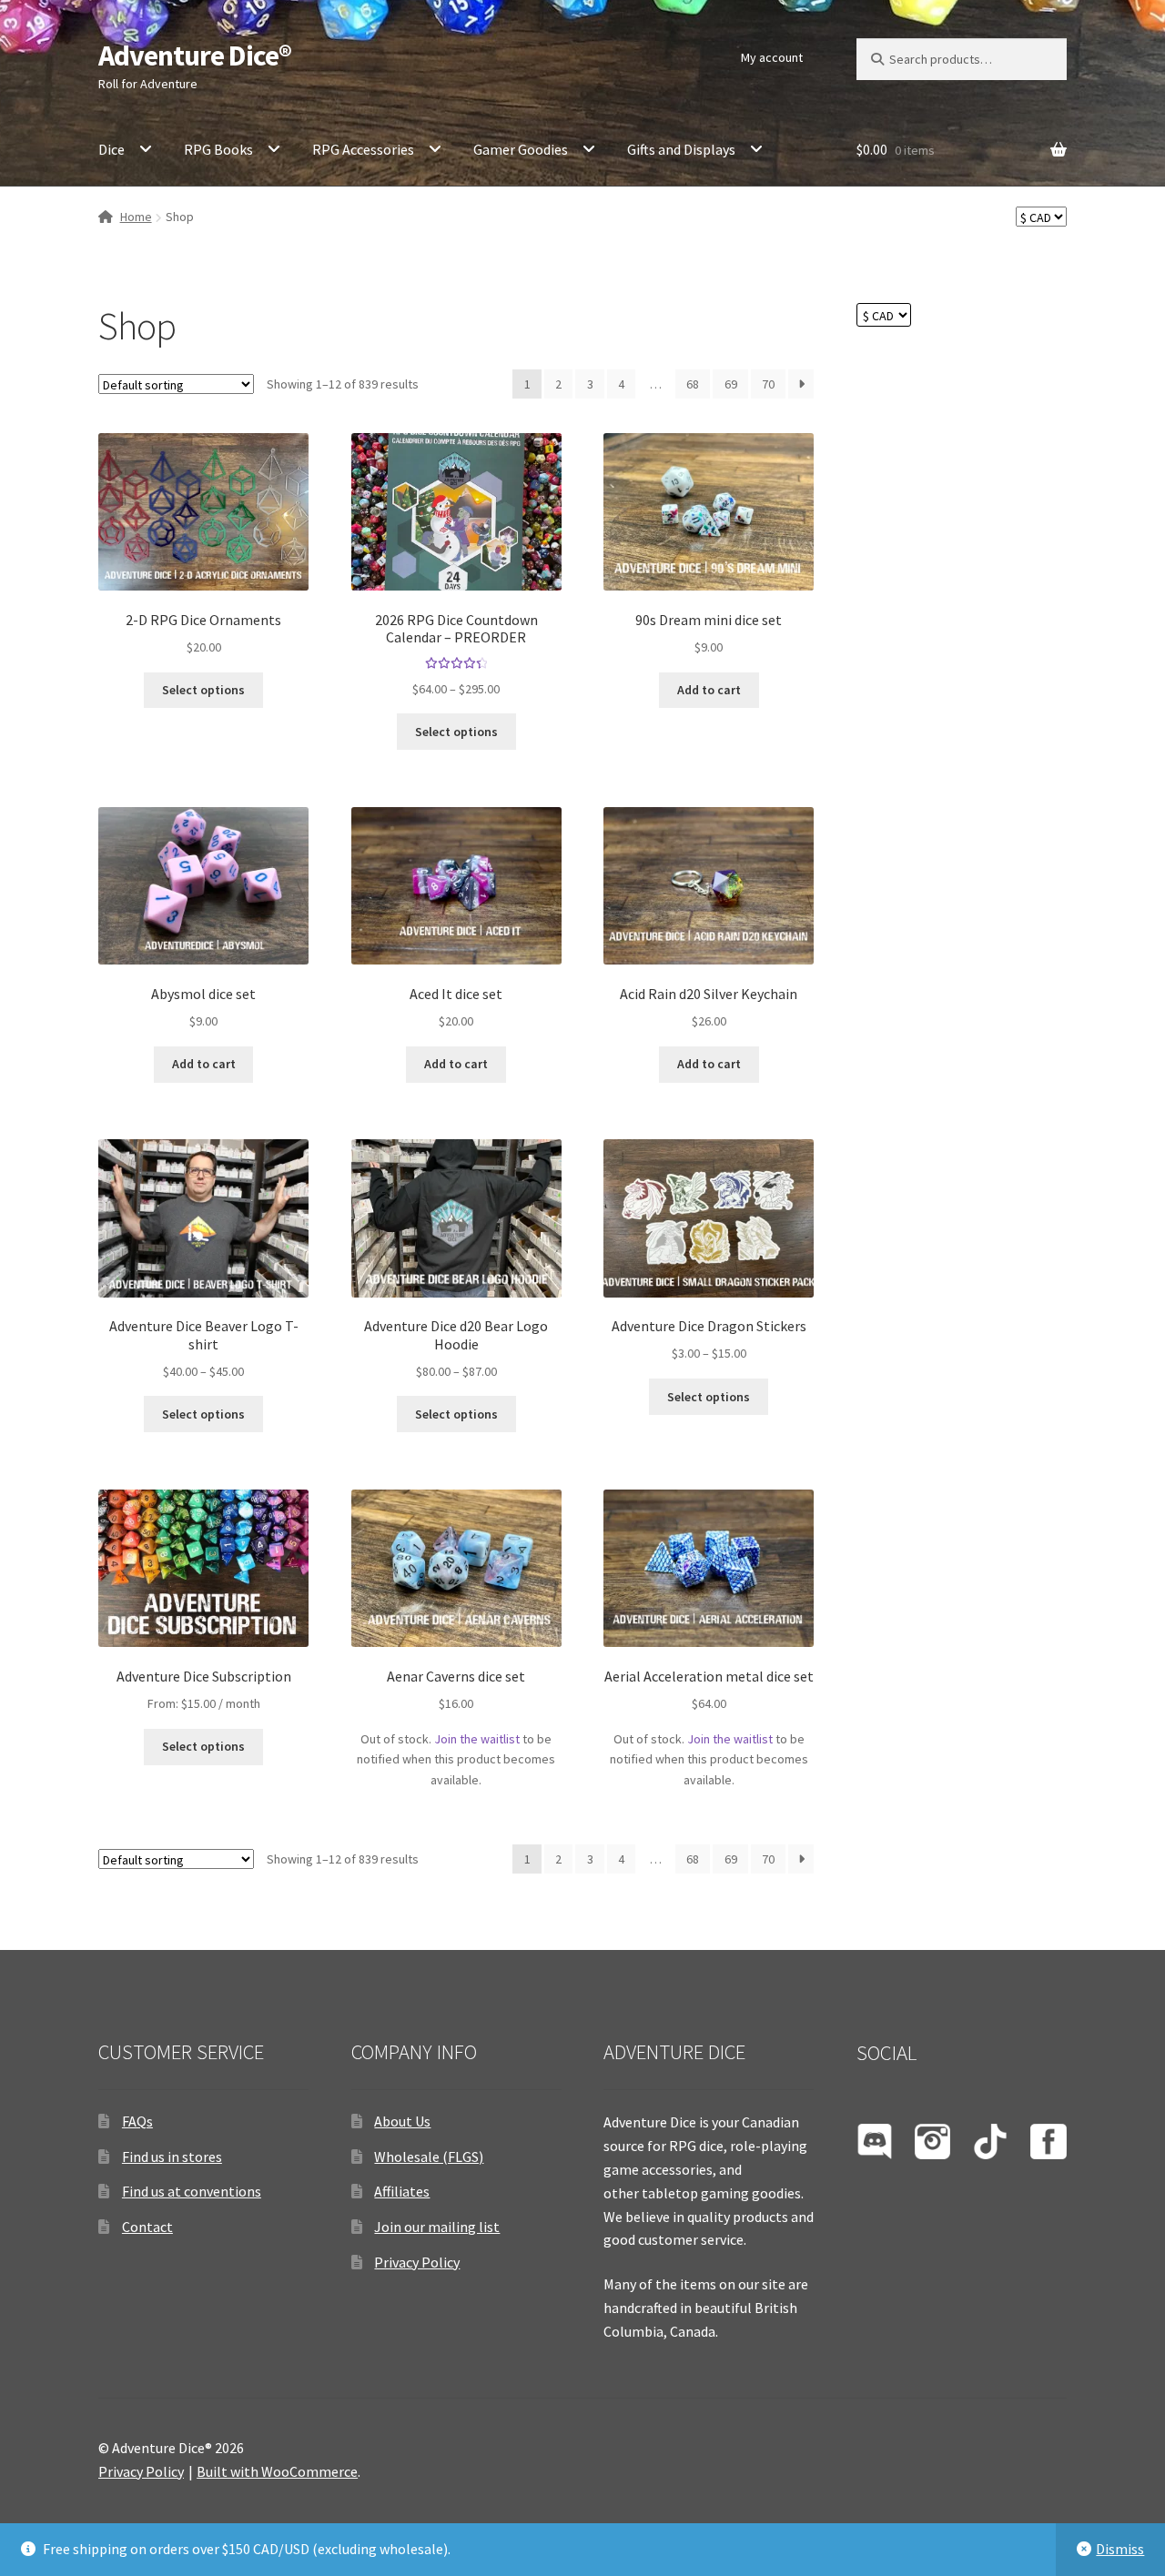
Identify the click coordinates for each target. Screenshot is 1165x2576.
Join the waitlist (477, 1739)
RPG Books (218, 149)
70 (768, 384)
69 (731, 384)
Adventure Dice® (195, 56)
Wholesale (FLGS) (429, 2157)
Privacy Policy (417, 2262)
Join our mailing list (437, 2227)
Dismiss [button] (1120, 2549)
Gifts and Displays (681, 149)
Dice (111, 149)
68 (693, 384)
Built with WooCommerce (277, 2471)
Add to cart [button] (709, 690)
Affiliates (402, 2191)
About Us (402, 2121)
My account (772, 57)
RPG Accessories (363, 149)
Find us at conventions (192, 2191)
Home (136, 217)
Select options (203, 690)
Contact (147, 2227)
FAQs (137, 2121)
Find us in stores (172, 2157)
